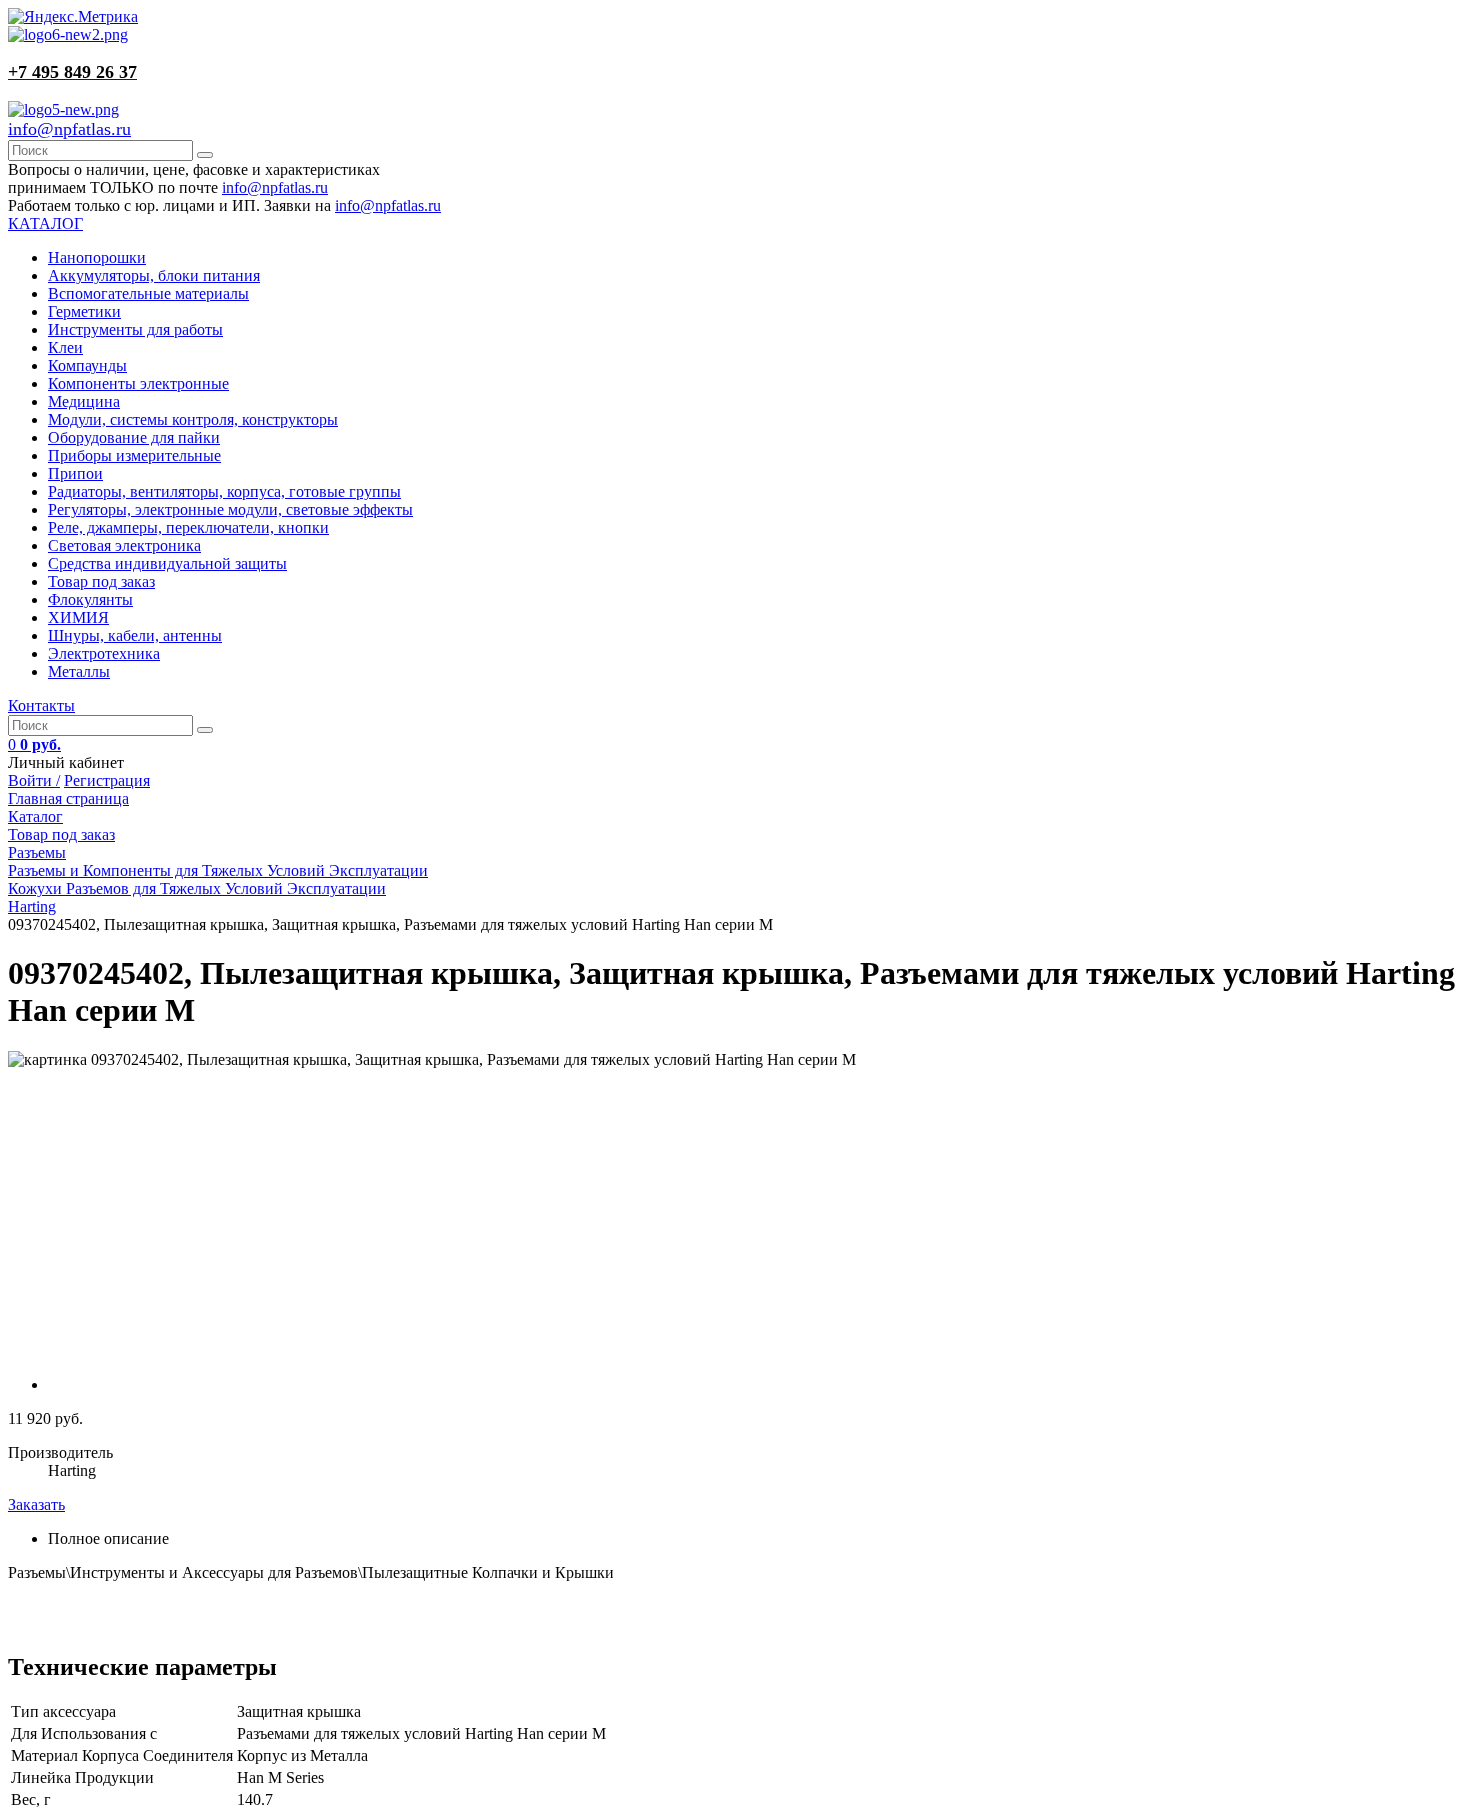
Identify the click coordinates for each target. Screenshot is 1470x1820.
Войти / (34, 780)
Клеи (65, 347)
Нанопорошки (97, 257)
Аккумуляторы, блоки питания (154, 275)
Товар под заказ (101, 581)
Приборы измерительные (134, 455)
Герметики (84, 311)
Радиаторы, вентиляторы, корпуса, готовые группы (224, 491)
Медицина (84, 401)
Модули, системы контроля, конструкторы (193, 419)
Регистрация (107, 780)
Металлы (79, 671)
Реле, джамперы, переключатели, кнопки (188, 527)
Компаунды (87, 365)
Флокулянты (90, 599)
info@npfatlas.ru (69, 129)
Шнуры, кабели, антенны (135, 635)
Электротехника (104, 653)
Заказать (36, 1504)
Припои (75, 473)
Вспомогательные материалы (148, 293)
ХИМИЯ (78, 617)
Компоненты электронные (138, 383)
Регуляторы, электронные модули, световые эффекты (230, 509)
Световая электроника (124, 545)
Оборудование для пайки (134, 437)
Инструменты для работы (135, 329)
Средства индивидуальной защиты (167, 563)
